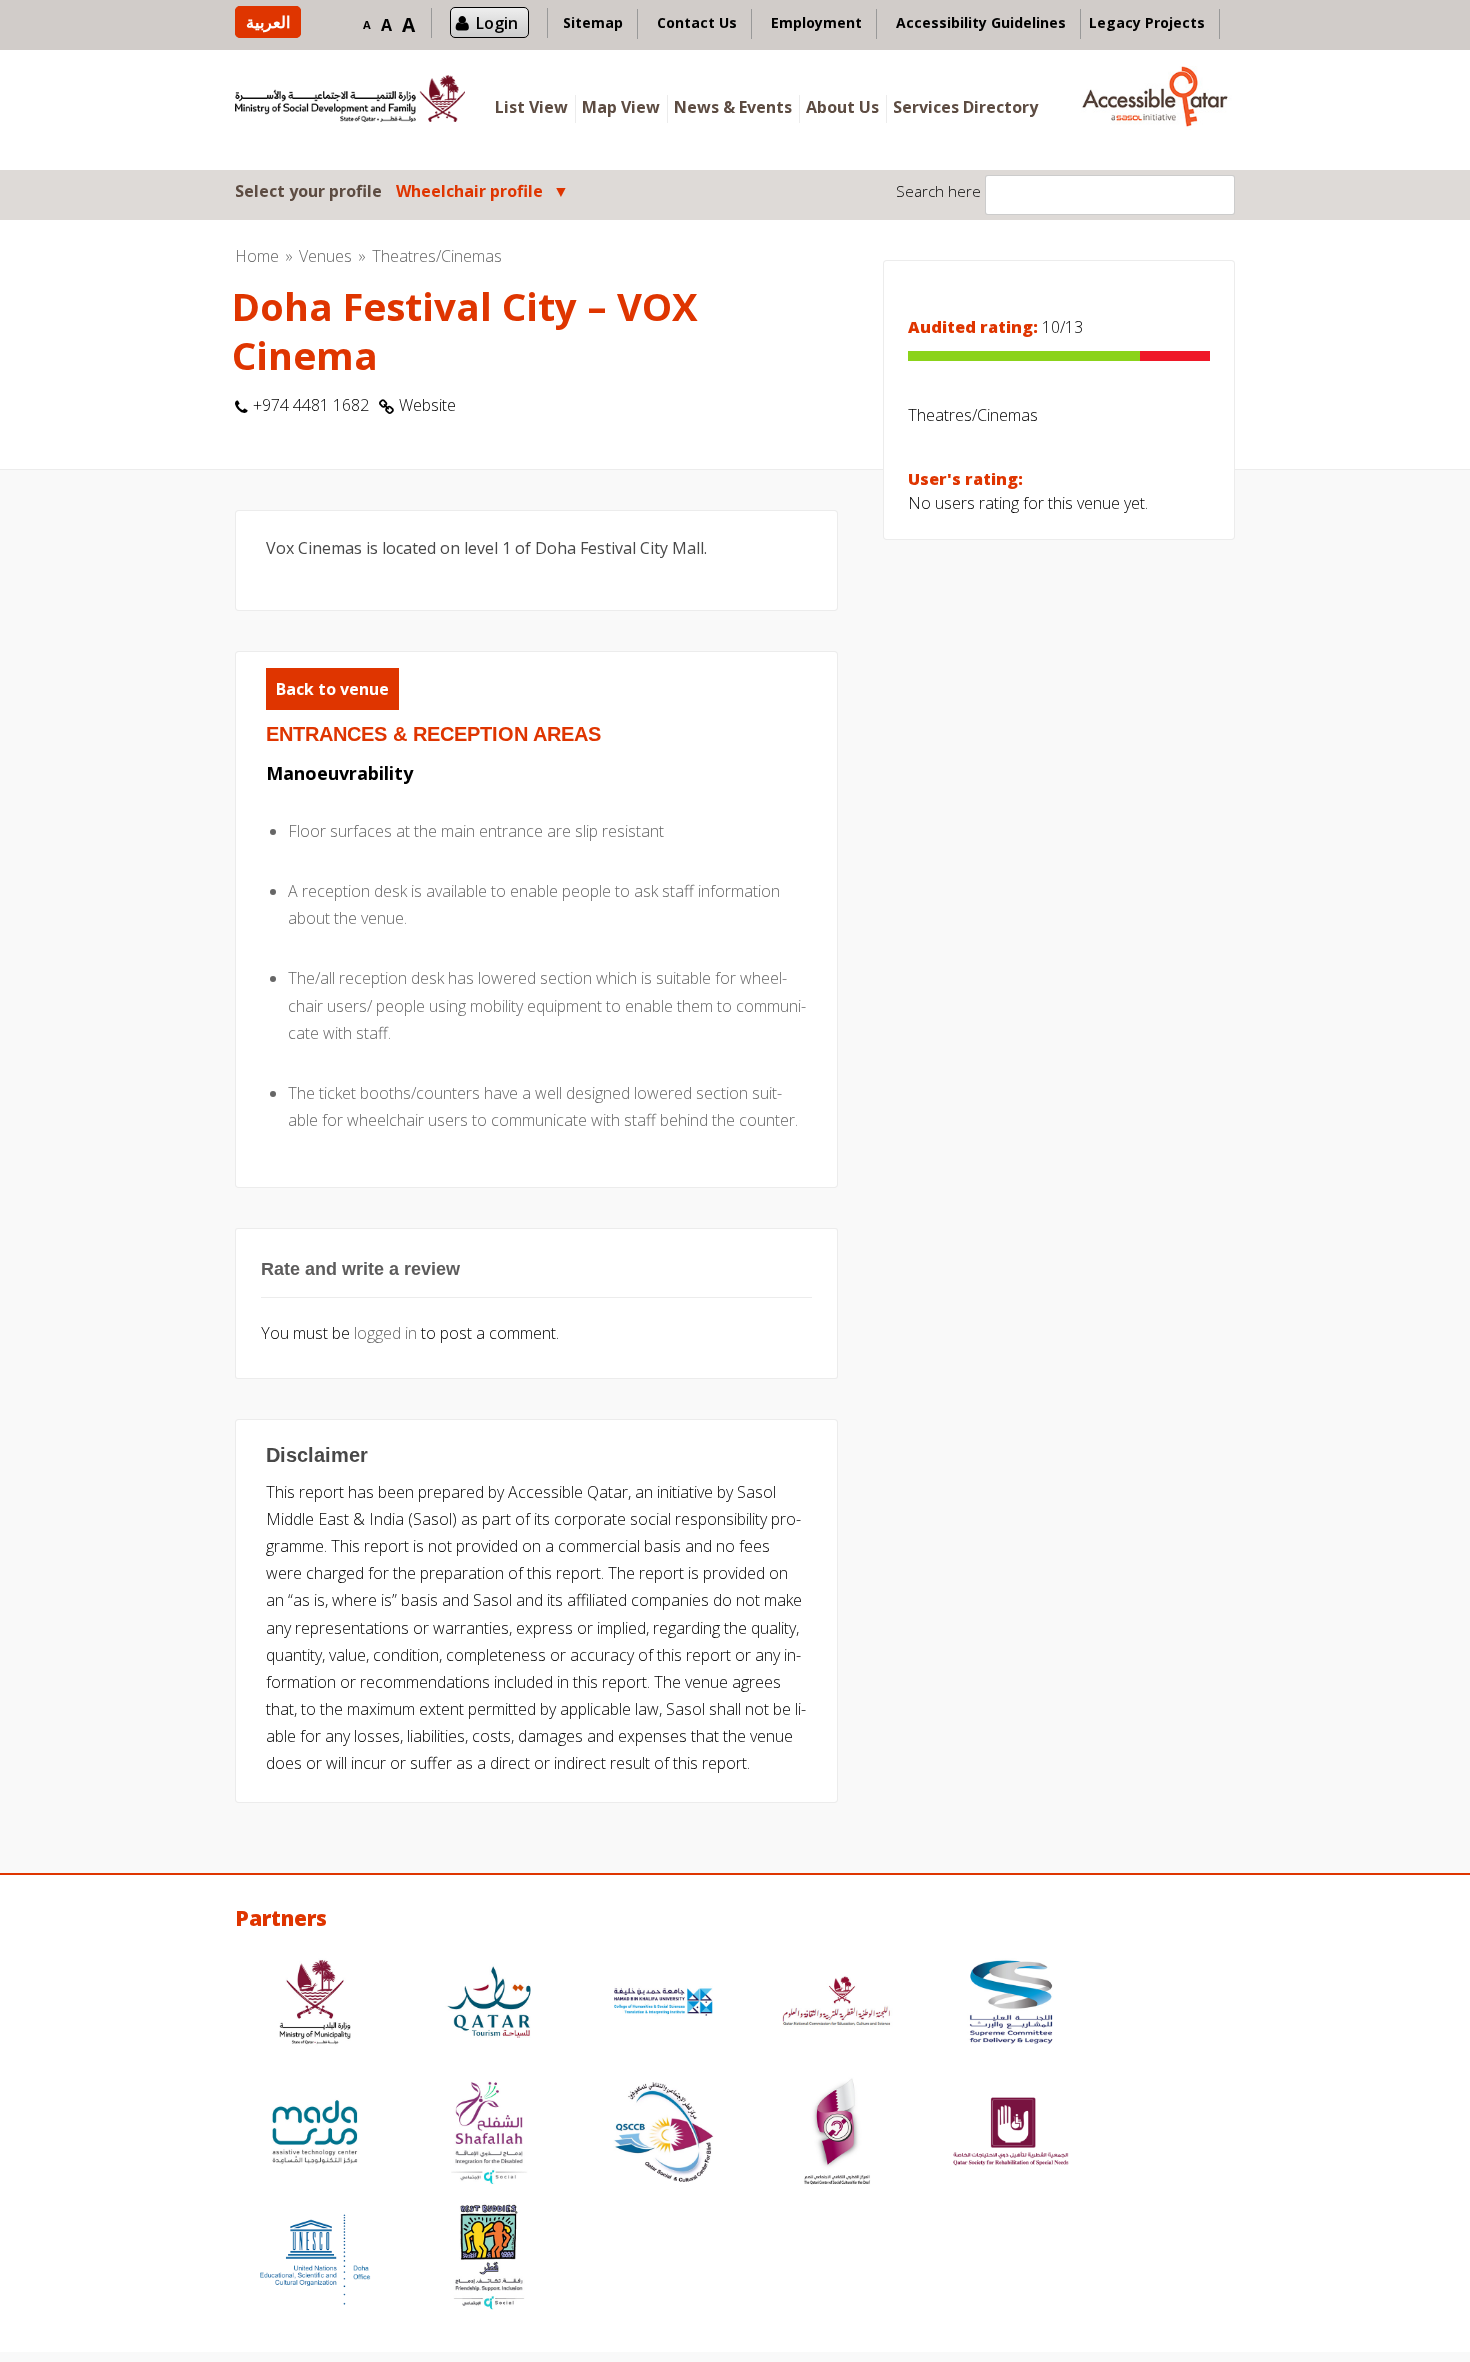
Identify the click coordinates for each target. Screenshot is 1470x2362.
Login (497, 23)
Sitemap (593, 22)
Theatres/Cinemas (437, 256)
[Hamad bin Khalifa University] (663, 2004)
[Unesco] (315, 2259)
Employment (816, 22)
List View (531, 107)
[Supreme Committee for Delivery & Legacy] (1011, 2004)
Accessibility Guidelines (981, 22)
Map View (621, 107)
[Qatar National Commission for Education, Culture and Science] (837, 2004)
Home (257, 256)
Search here (938, 191)
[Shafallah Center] (489, 2134)
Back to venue (332, 689)
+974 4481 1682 (311, 405)
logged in (385, 1333)
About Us (842, 107)
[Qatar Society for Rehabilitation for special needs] (1011, 2134)
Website (427, 405)
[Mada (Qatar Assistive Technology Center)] (315, 2134)
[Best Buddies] (489, 2259)
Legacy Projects (1147, 22)
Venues (325, 256)
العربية (268, 22)
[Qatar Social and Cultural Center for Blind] (663, 2134)
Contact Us (697, 22)
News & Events (733, 107)
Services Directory (965, 107)
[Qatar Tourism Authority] (489, 2004)
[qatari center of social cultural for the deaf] (837, 2134)
